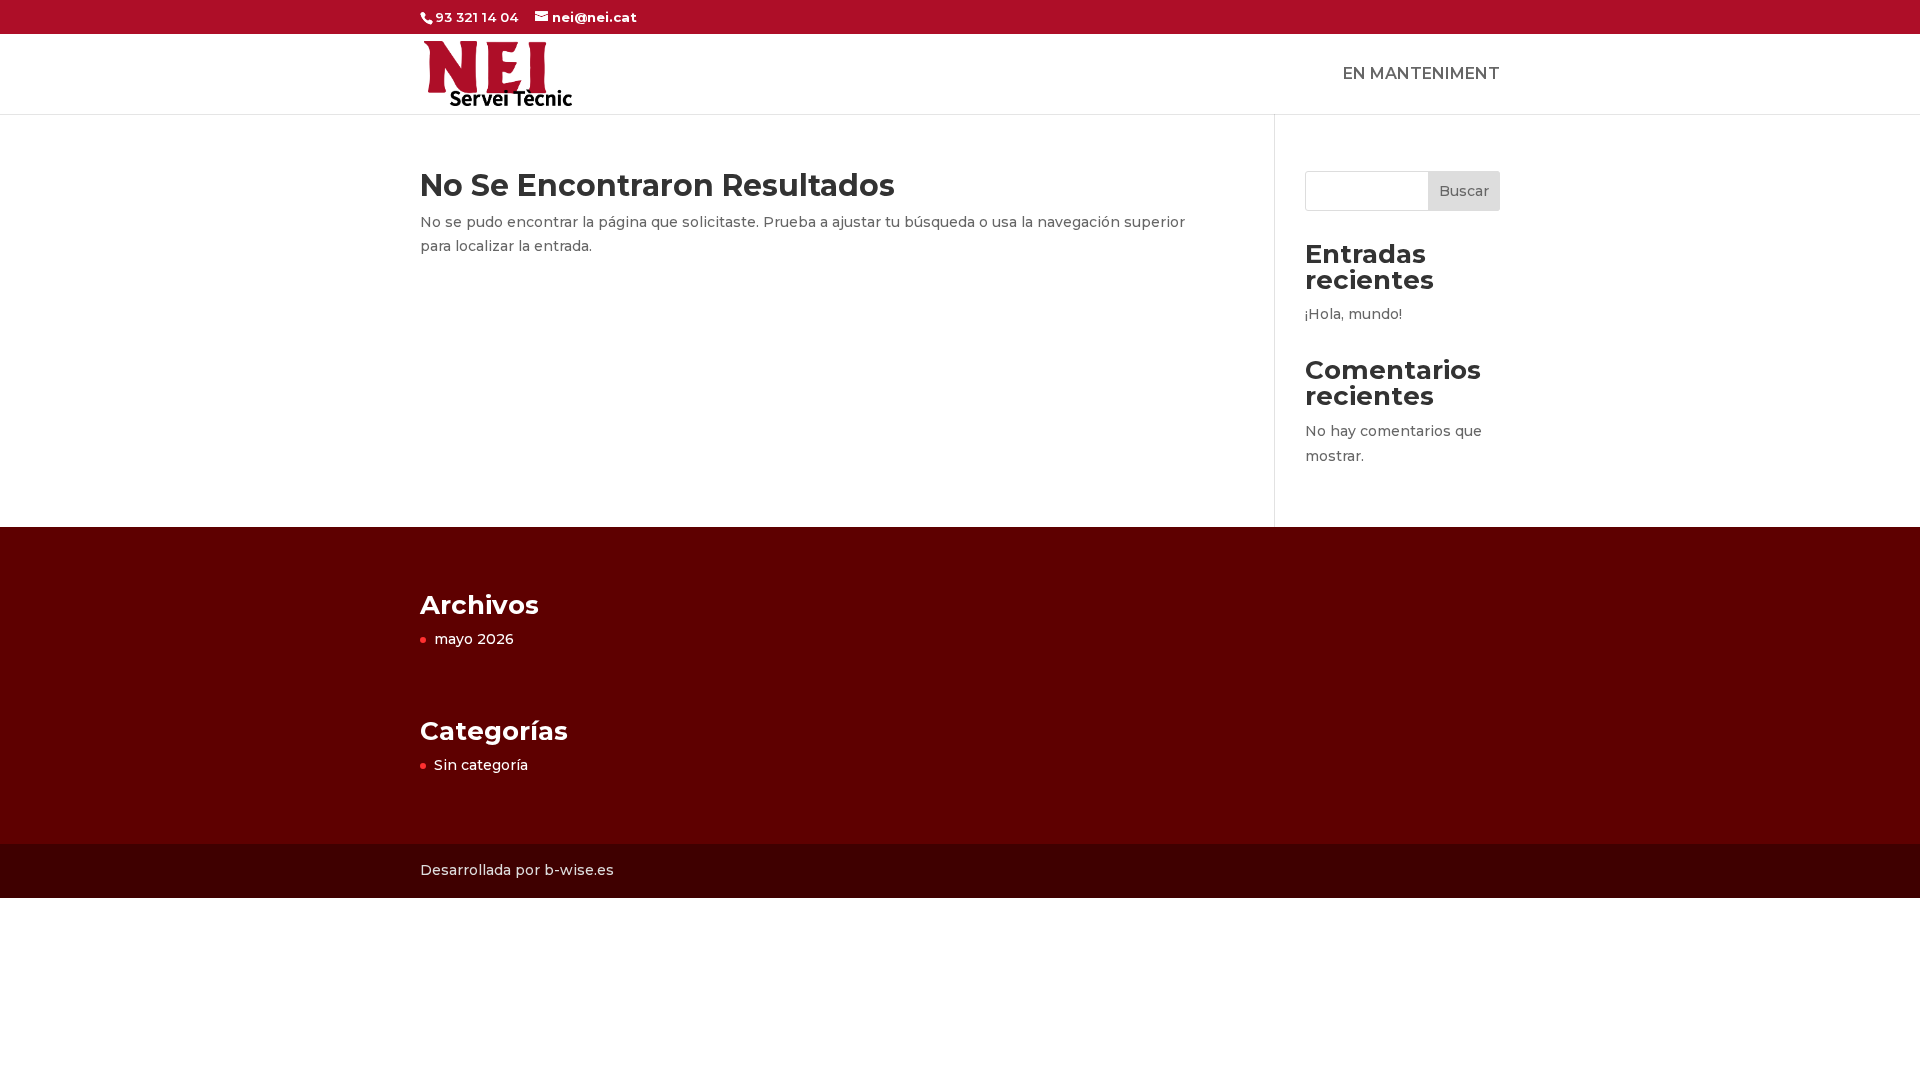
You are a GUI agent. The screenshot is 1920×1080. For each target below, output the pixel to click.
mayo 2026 (474, 639)
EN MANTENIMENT (1421, 75)
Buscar (1464, 191)
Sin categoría (481, 765)
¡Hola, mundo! (1353, 314)
